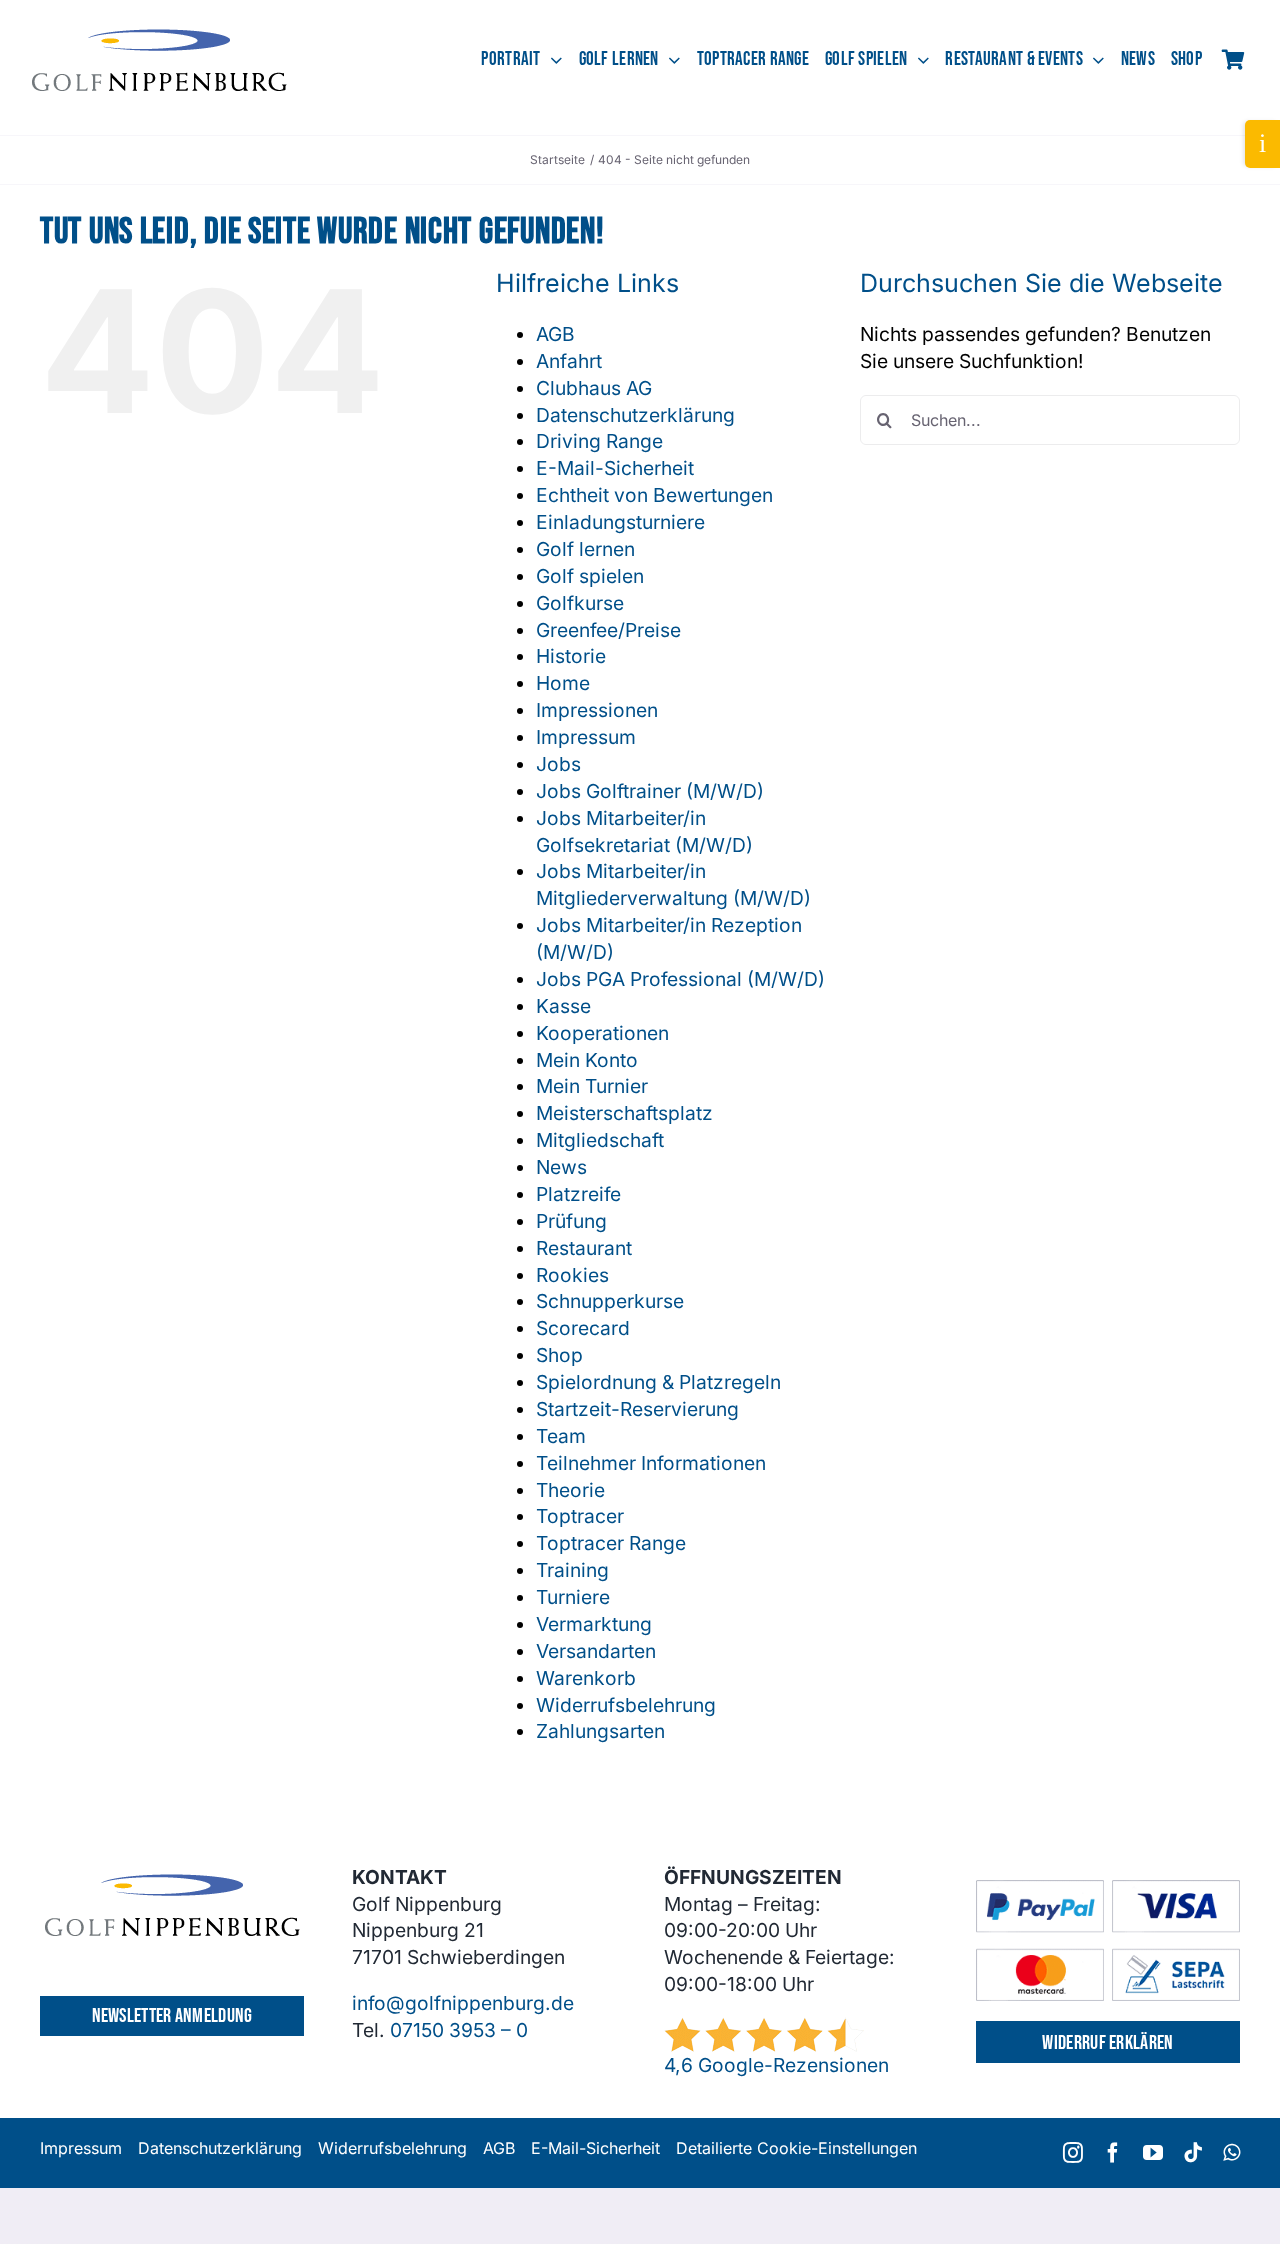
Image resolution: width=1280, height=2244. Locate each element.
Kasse (563, 1006)
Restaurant (584, 1248)
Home (563, 683)
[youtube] (1153, 2153)
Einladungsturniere (620, 522)
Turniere (573, 1597)
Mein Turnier (592, 1086)
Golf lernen (585, 549)
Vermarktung (594, 1624)
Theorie (570, 1490)
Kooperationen (602, 1033)
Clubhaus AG (594, 388)
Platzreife (578, 1194)
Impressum (586, 737)
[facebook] (1113, 2153)
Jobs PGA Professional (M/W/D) (680, 979)
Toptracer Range (611, 1543)
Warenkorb (586, 1678)
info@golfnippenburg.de (463, 2003)
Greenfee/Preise (608, 630)
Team (561, 1436)
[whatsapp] (1231, 2153)
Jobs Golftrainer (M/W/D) (650, 791)
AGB (555, 334)
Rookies (572, 1275)
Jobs (558, 764)
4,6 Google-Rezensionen (776, 2065)
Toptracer (580, 1516)
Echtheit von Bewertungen (654, 495)
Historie (571, 656)
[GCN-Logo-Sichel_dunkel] (159, 38)
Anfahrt (569, 361)
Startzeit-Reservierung (637, 1409)
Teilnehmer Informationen (651, 1463)
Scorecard (583, 1328)
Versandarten (596, 1651)
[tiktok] (1193, 2153)
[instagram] (1073, 2153)
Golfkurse (580, 603)
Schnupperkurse (610, 1301)
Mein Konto (587, 1060)
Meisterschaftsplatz (624, 1113)
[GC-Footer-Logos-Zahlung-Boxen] (1108, 1889)
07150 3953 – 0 (459, 2030)
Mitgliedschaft (600, 1140)
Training (572, 1570)
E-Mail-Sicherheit (615, 468)
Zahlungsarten (600, 1731)
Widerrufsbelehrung (626, 1705)
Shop (559, 1355)
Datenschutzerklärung (635, 415)
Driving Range (599, 441)
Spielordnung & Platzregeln (658, 1382)
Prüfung (571, 1221)
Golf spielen (590, 576)
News (561, 1167)
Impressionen (597, 710)
